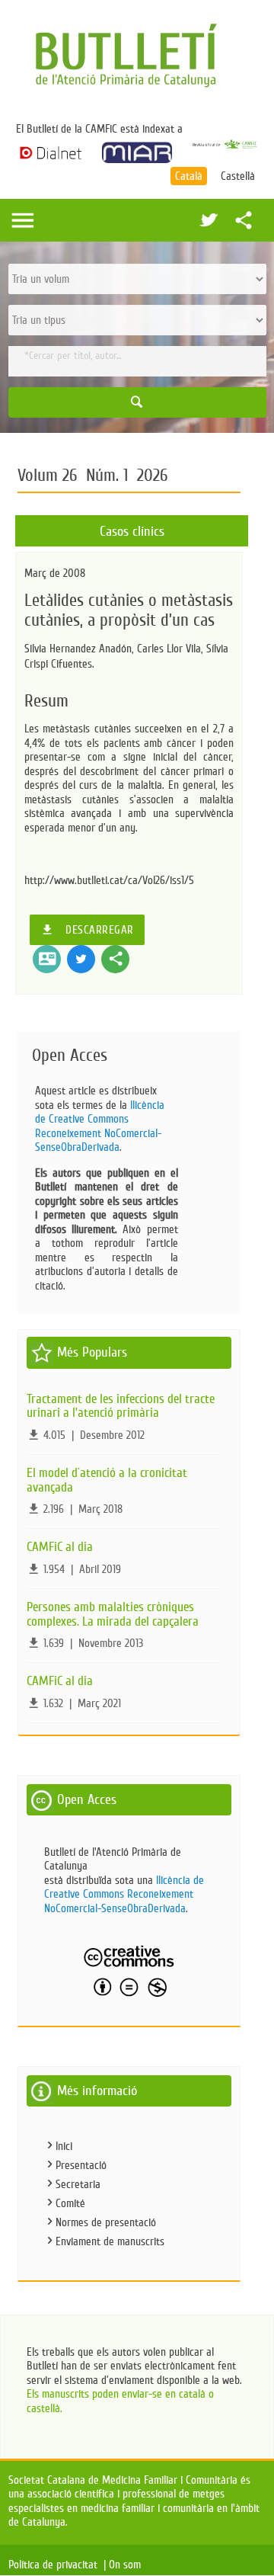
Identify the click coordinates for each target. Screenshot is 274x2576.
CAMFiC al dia (60, 1547)
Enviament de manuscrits (110, 2241)
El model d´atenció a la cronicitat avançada (107, 1480)
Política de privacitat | (57, 2565)
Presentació (81, 2165)
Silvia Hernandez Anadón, (81, 649)
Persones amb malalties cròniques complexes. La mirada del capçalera (113, 1614)
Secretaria (78, 2184)
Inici (64, 2146)
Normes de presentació (106, 2222)
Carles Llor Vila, (172, 649)
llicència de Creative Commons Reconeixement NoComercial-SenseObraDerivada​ (100, 1126)
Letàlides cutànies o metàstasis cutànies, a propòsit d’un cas (129, 610)
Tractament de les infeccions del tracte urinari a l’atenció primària (121, 1406)
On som (128, 2565)
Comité (70, 2203)
